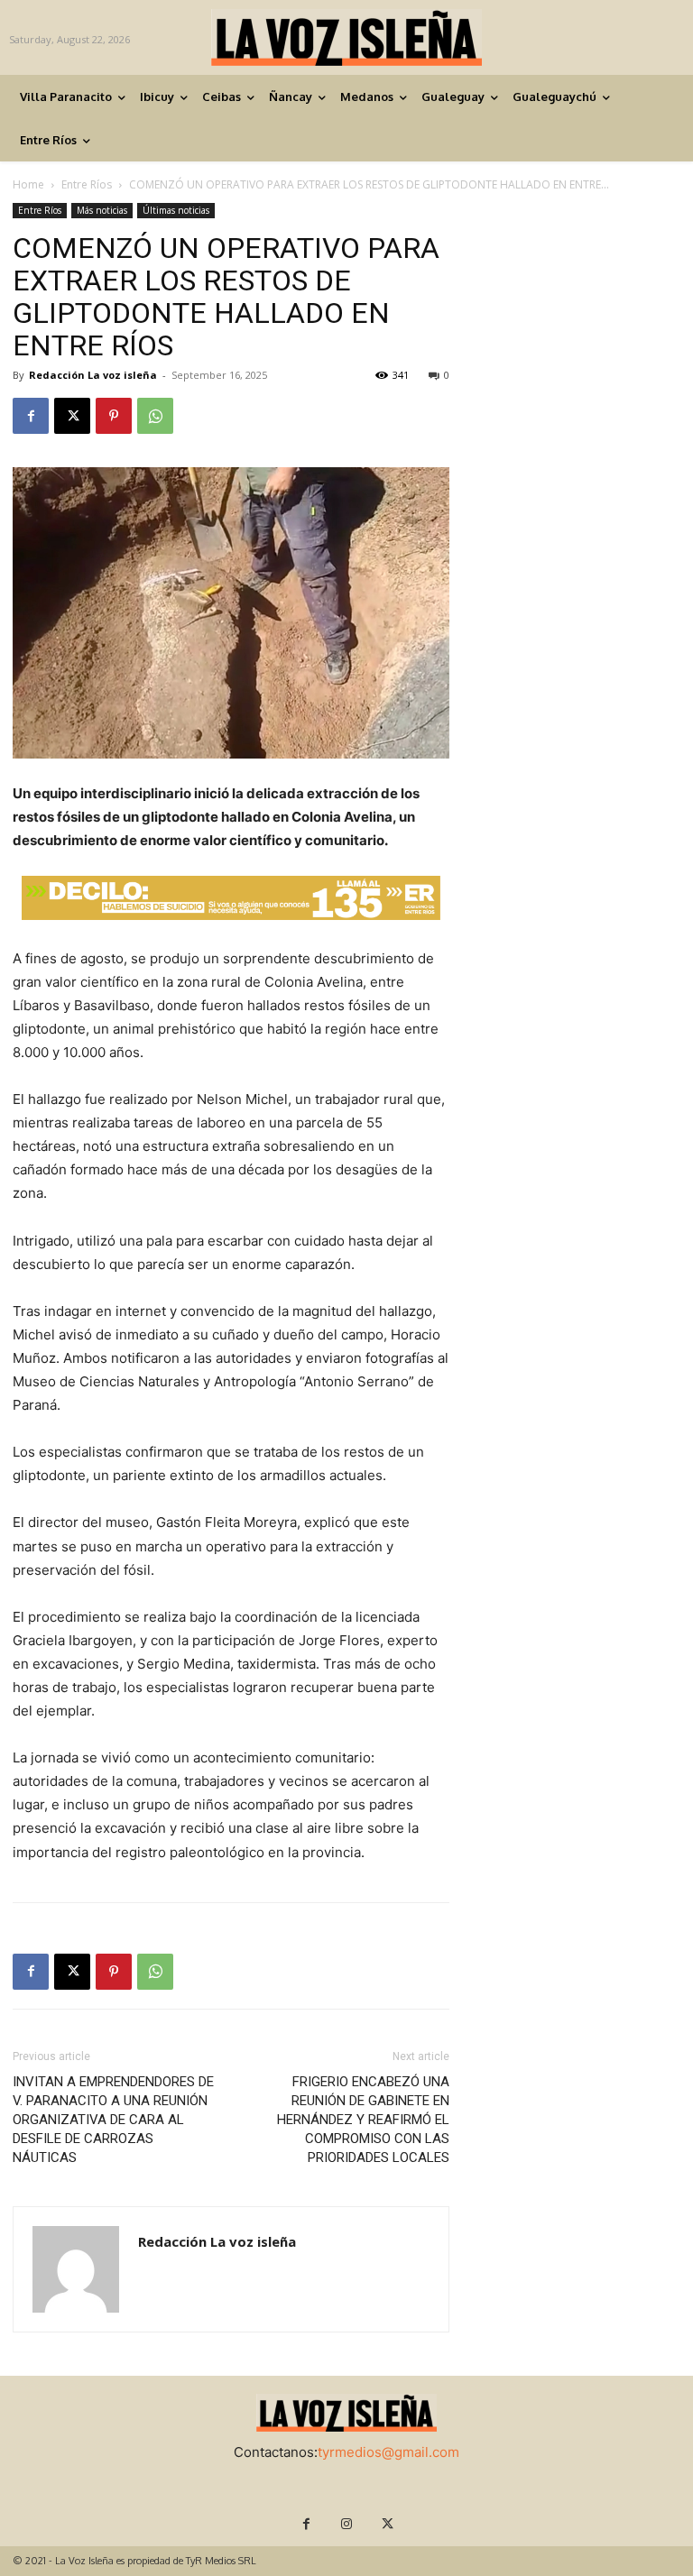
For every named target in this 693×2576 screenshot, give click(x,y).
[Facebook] (31, 416)
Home (28, 184)
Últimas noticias (176, 210)
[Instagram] (347, 2524)
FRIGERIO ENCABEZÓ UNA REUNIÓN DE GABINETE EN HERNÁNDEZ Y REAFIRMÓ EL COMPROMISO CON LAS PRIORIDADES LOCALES (363, 2120)
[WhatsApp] (155, 416)
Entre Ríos (87, 184)
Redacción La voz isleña (93, 375)
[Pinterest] (114, 416)
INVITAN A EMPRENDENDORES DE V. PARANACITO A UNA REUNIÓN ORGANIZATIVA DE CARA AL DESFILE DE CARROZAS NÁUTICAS (113, 2120)
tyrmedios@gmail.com (388, 2452)
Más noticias (102, 210)
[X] (72, 416)
